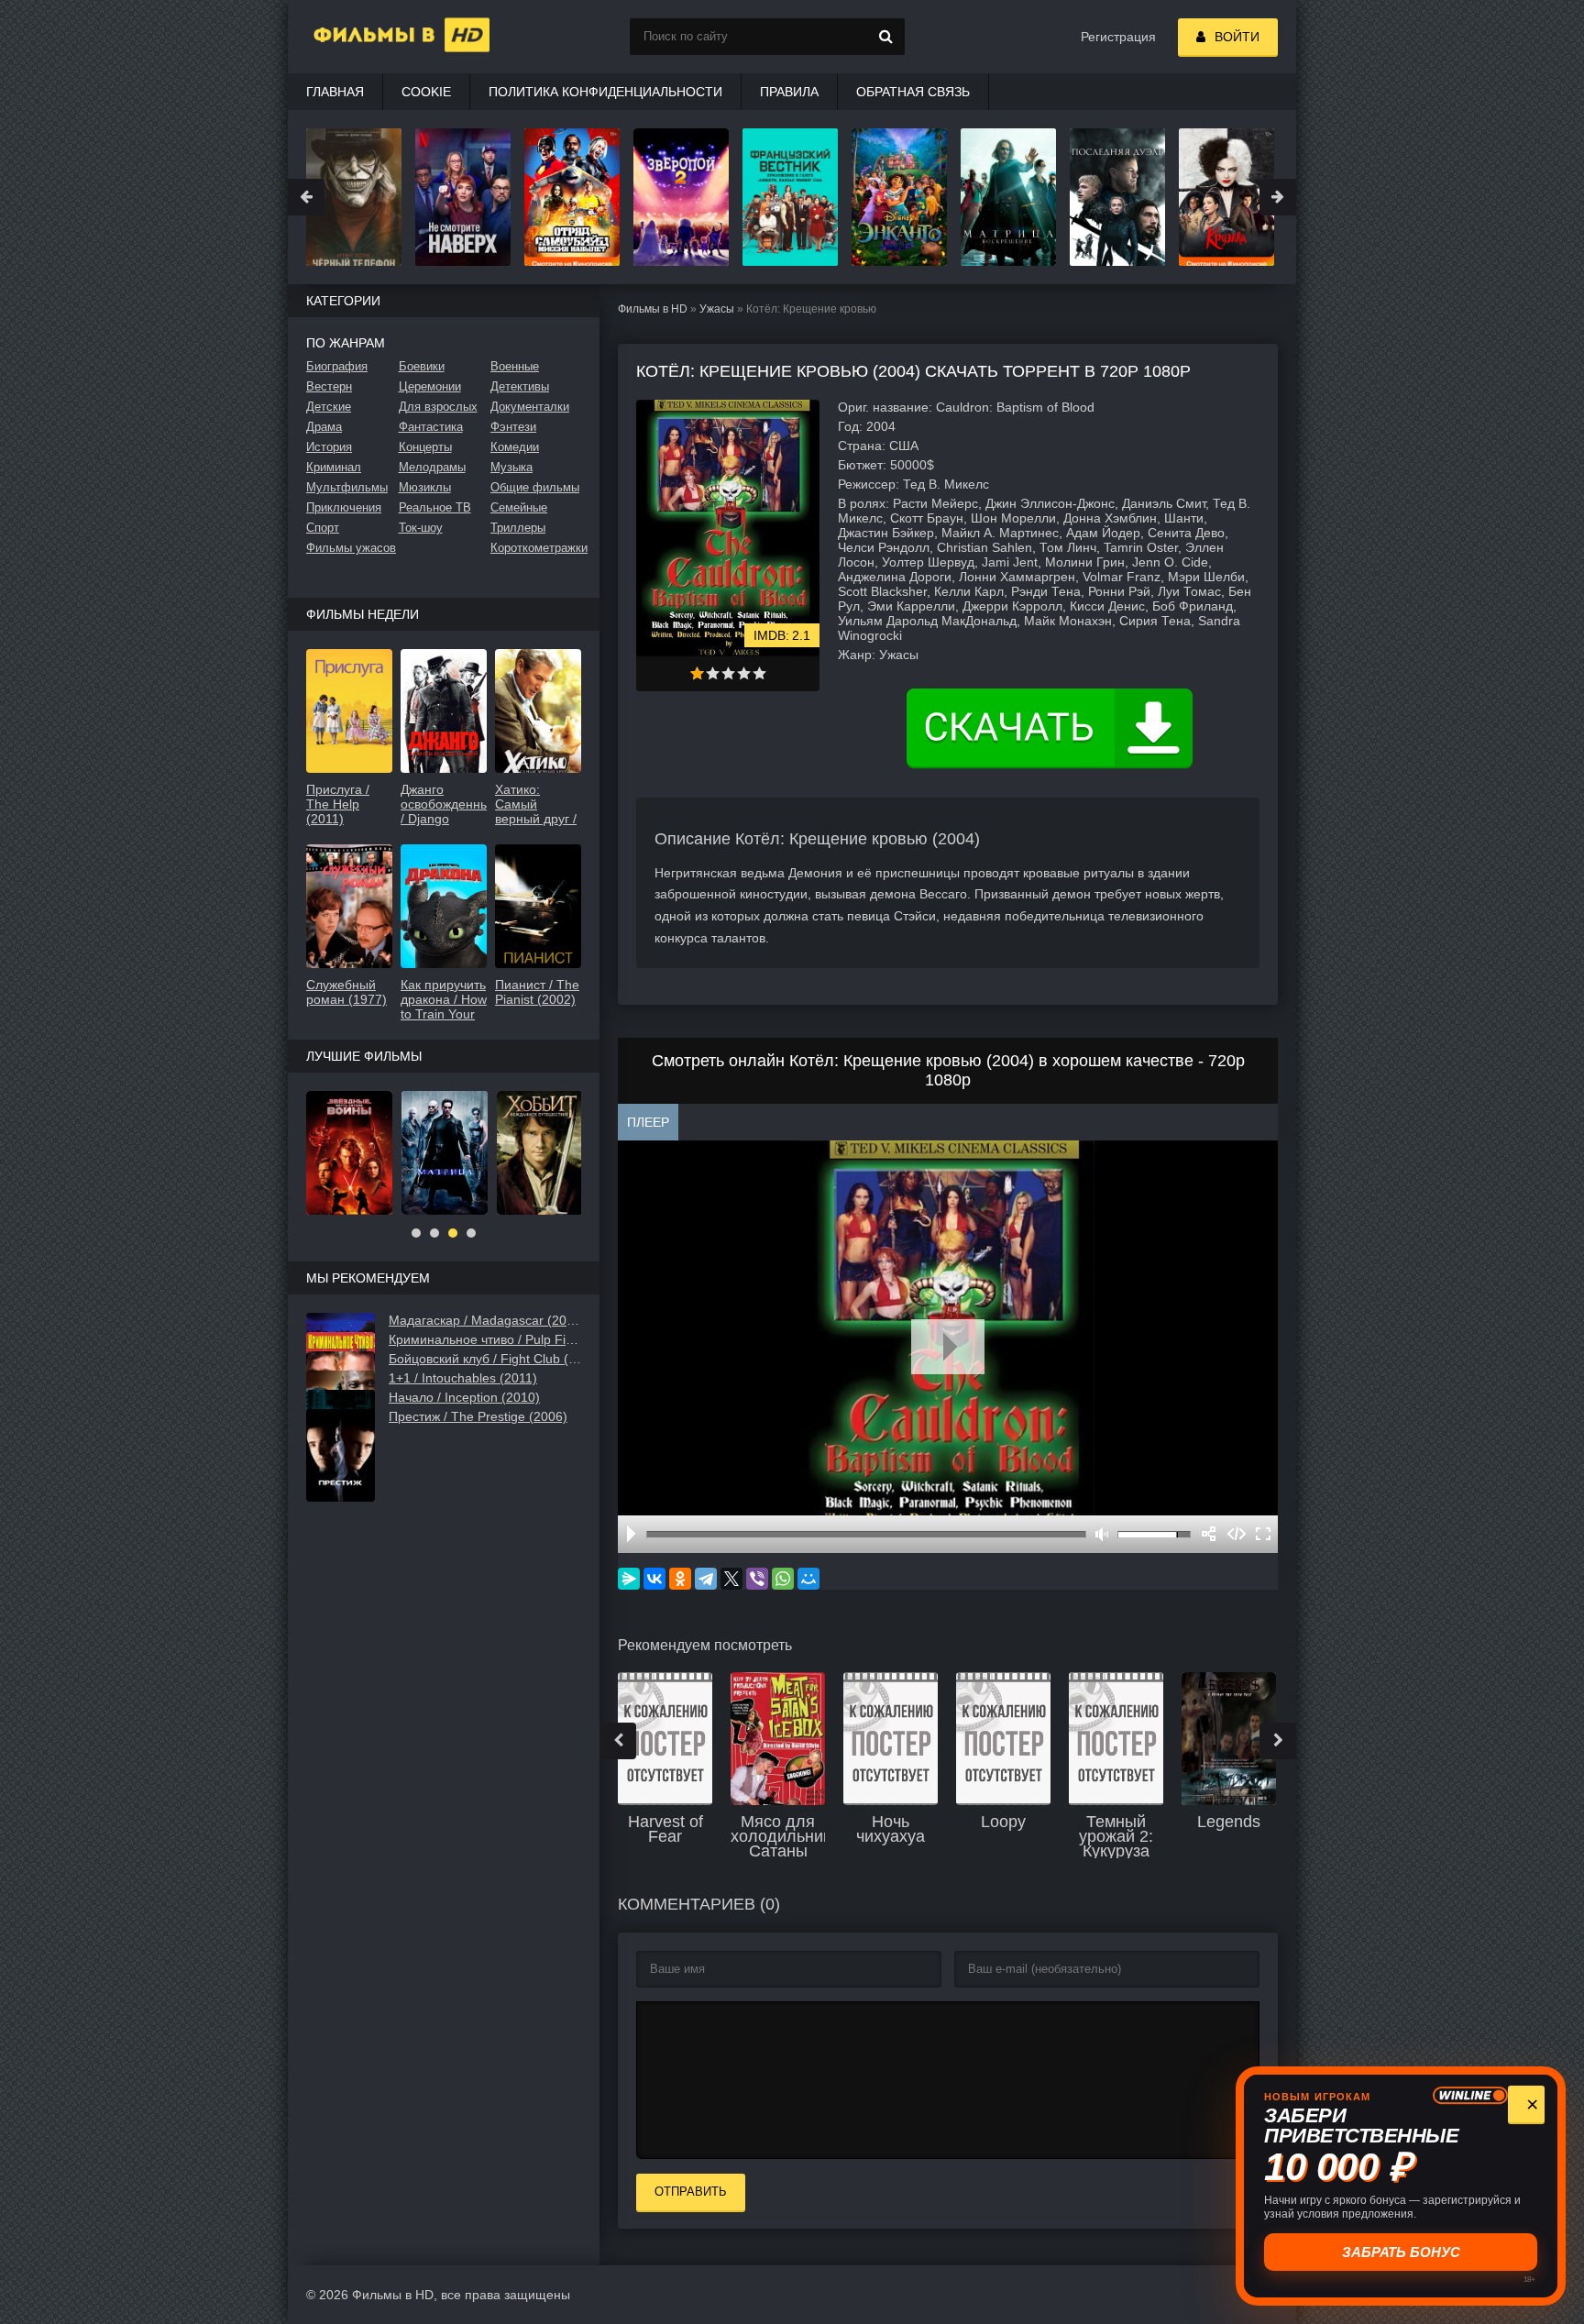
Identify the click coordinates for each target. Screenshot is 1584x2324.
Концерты (425, 447)
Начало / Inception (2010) (464, 1397)
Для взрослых (438, 407)
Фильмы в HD (653, 309)
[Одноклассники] (680, 1579)
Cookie (426, 92)
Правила (789, 92)
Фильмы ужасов (351, 548)
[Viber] (757, 1579)
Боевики (422, 366)
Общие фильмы (535, 487)
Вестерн (329, 386)
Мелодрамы (432, 467)
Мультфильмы (347, 487)
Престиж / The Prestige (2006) (478, 1416)
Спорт (323, 528)
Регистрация (1118, 37)
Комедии (515, 447)
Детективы (520, 386)
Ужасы (717, 309)
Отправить (691, 2192)
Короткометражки (536, 548)
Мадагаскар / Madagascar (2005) (485, 1320)
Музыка (511, 467)
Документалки (530, 407)
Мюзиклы (425, 487)
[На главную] (379, 37)
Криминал (334, 467)
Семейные (519, 507)
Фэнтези (513, 427)
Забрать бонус (1401, 2252)
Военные (515, 366)
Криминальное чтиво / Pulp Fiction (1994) (485, 1339)
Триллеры (518, 528)
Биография (337, 366)
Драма (324, 427)
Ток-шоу (421, 528)
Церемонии (430, 386)
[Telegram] (706, 1579)
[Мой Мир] (808, 1579)
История (329, 447)
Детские (329, 407)
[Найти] (886, 37)
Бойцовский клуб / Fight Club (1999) (485, 1359)
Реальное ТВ (435, 507)
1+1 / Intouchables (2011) (463, 1378)
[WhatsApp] (783, 1579)
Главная (335, 92)
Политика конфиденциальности (605, 92)
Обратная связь (913, 92)
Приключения (344, 507)
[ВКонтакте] (654, 1579)
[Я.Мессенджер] (629, 1579)
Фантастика (431, 427)
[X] (731, 1579)
